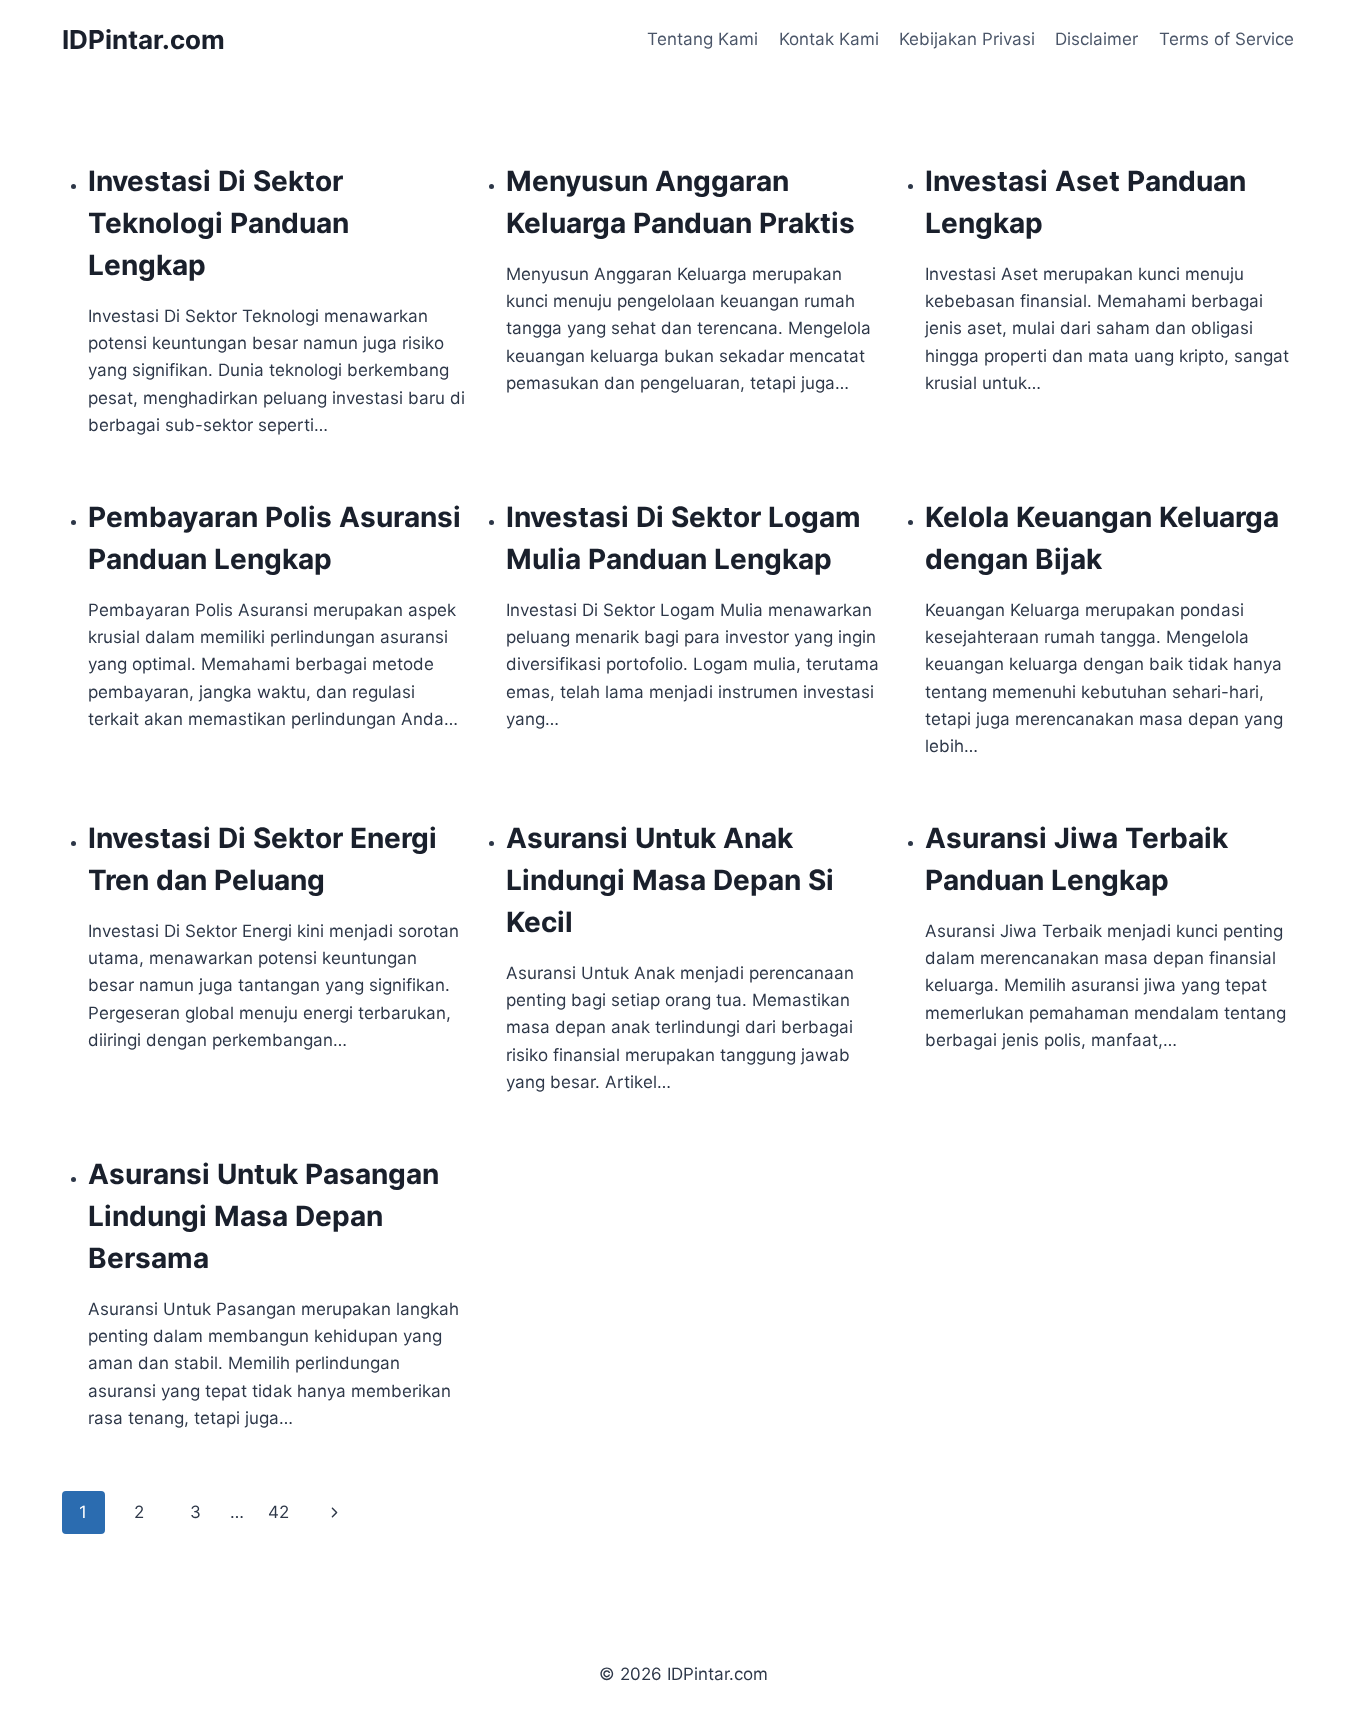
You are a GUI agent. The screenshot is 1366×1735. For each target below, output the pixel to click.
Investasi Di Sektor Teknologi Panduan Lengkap (218, 223)
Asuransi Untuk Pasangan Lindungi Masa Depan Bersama (263, 1216)
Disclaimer (1096, 39)
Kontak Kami (829, 39)
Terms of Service (1226, 39)
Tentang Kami (702, 39)
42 (278, 1512)
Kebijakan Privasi (967, 39)
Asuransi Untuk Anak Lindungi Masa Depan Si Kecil (670, 880)
